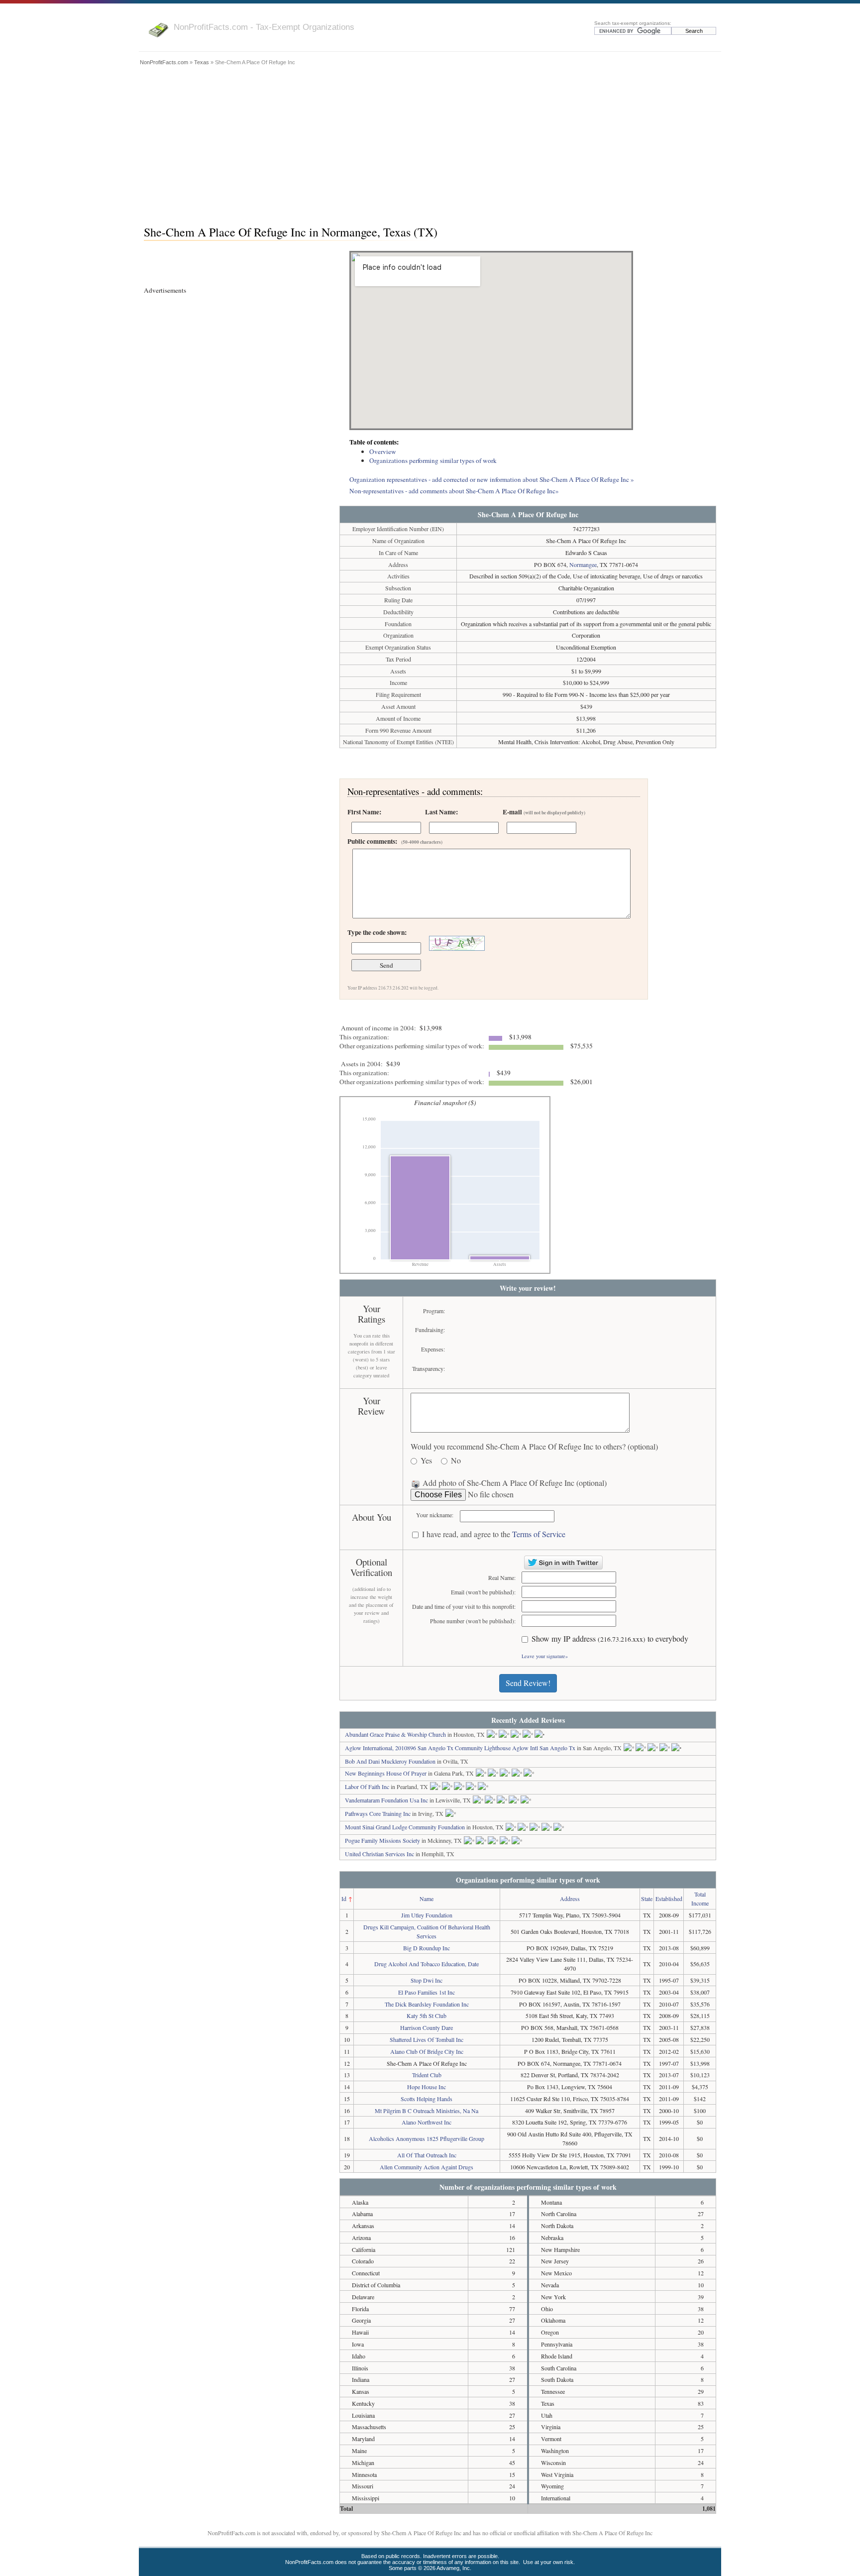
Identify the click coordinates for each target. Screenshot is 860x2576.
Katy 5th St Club (427, 2016)
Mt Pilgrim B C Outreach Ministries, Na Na (427, 2111)
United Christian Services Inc (379, 1854)
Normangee (583, 564)
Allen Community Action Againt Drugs (427, 2167)
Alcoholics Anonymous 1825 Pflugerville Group (427, 2138)
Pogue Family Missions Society (382, 1840)
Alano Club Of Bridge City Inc (427, 2051)
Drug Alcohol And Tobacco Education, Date (427, 1964)
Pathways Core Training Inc (378, 1813)
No (456, 1461)
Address (570, 1899)
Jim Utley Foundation (427, 1915)
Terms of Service (539, 1534)
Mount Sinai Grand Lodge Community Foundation (405, 1827)
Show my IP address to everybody (610, 1639)
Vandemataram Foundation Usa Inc (386, 1800)
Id (344, 1899)
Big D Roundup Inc (427, 1948)
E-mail (544, 812)
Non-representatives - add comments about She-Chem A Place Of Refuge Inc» (454, 491)
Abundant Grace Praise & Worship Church (395, 1734)
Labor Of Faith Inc (367, 1787)
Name (427, 1899)
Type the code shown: (377, 932)
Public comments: (395, 841)
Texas (202, 62)
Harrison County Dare (427, 2027)
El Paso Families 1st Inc (427, 1992)
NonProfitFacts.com (164, 62)
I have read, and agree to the (494, 1534)
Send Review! (528, 1683)
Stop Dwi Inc (427, 1980)
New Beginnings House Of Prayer (386, 1773)
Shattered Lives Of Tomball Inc (427, 2039)
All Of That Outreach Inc (427, 2155)
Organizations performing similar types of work (433, 460)
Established (669, 1899)
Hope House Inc (427, 2087)
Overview (383, 451)
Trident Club (427, 2075)
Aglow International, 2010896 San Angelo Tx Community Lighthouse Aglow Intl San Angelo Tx (460, 1748)
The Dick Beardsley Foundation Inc (427, 2004)
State (647, 1899)
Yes (426, 1461)
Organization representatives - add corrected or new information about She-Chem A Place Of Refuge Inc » (492, 479)
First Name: (364, 812)
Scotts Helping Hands (427, 2099)
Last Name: (441, 812)
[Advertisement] (430, 143)
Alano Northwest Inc (427, 2122)
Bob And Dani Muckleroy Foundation (390, 1761)
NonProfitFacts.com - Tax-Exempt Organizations (264, 27)
